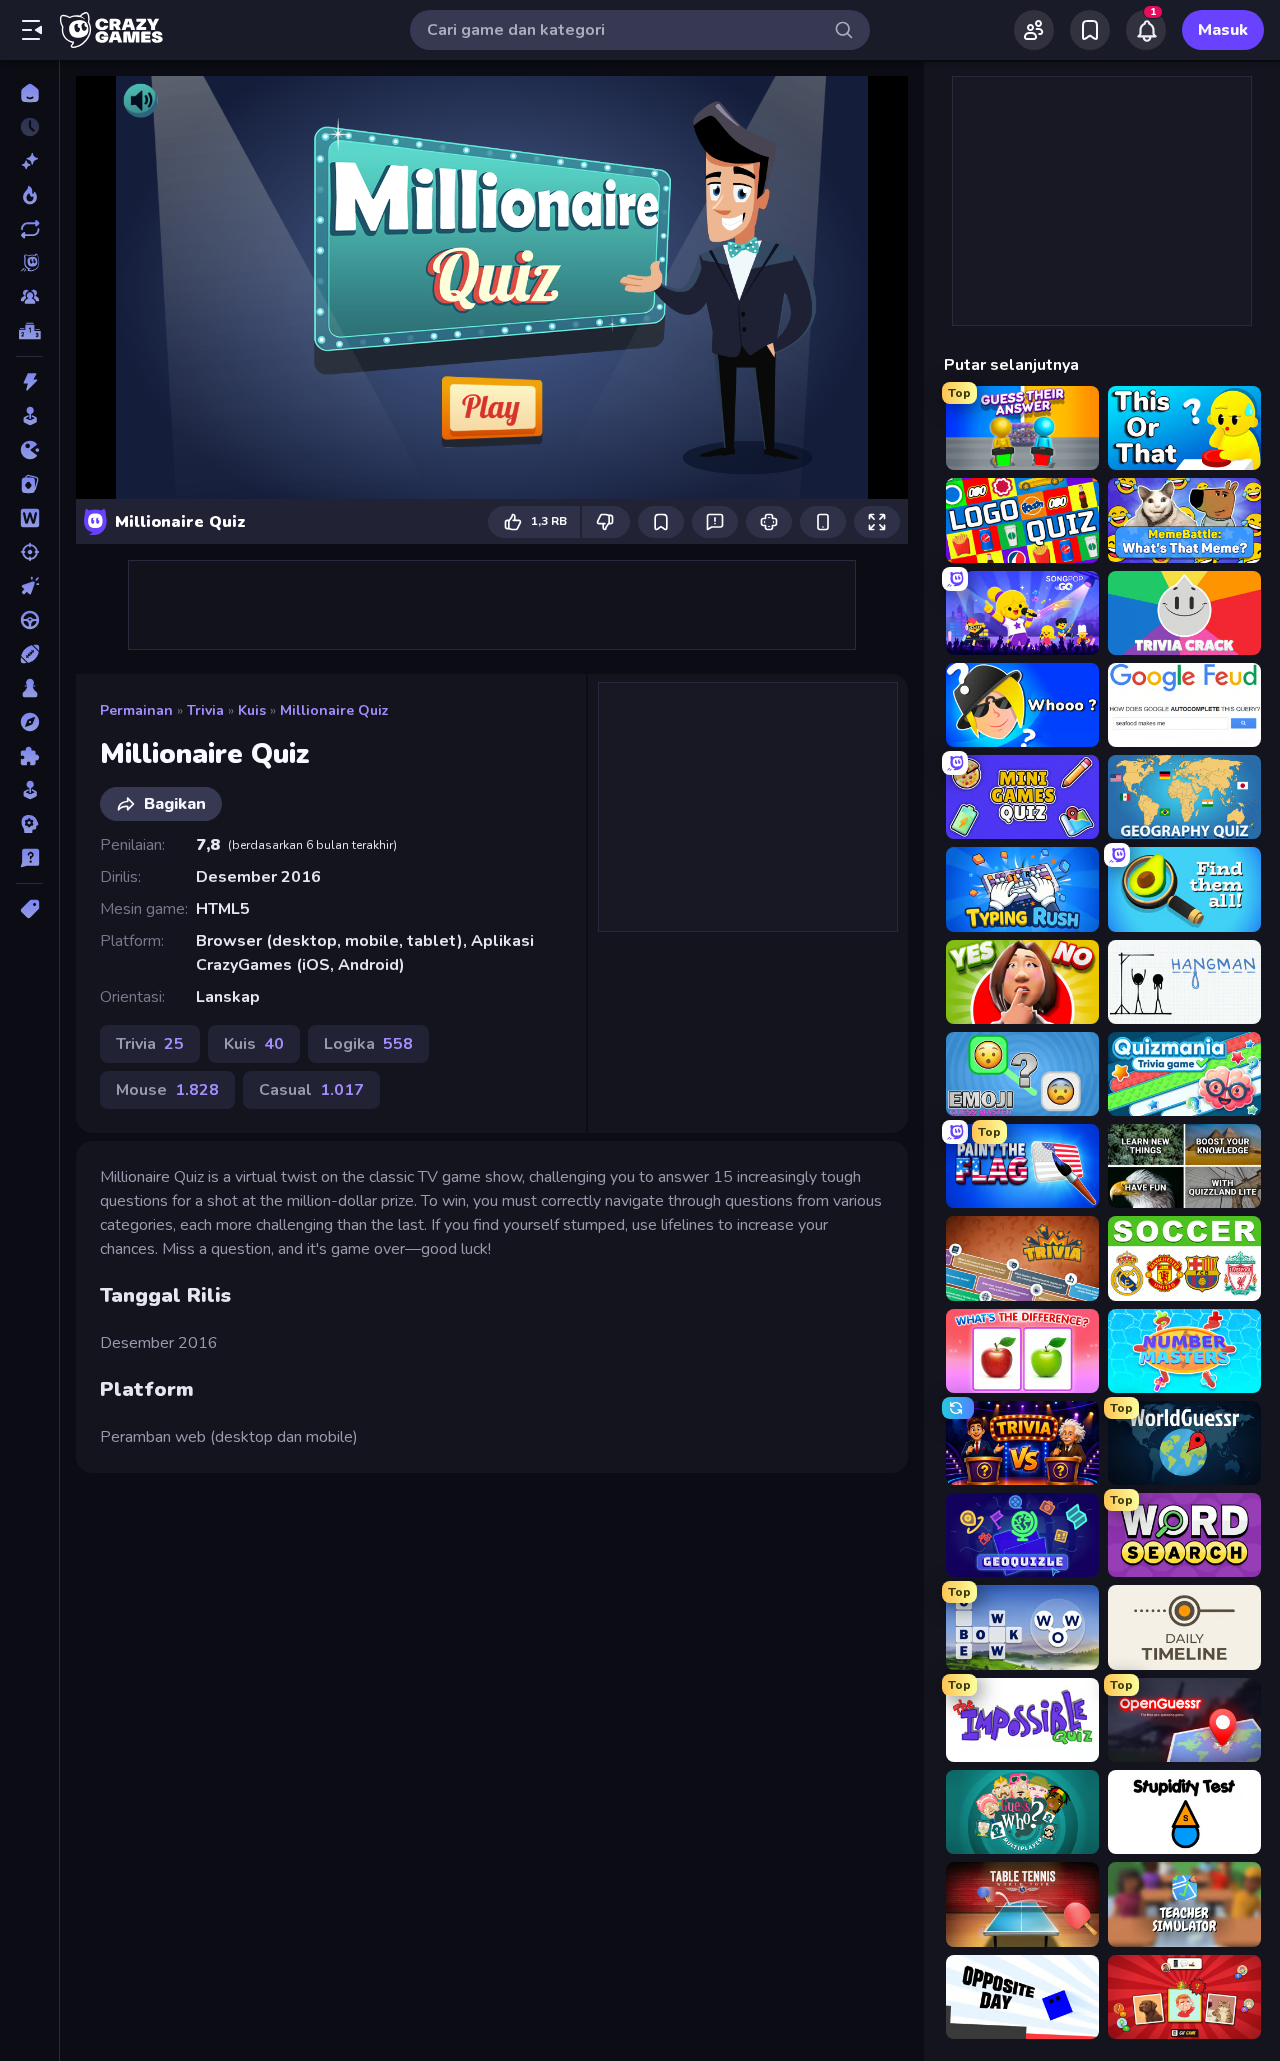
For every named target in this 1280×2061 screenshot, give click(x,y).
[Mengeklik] (29, 586)
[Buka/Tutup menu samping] (32, 30)
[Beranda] (29, 93)
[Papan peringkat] (29, 331)
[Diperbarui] (29, 229)
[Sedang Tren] (29, 195)
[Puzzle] (29, 756)
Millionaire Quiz (334, 710)
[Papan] (29, 688)
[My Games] (1090, 30)
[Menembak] (29, 552)
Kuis (252, 710)
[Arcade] (29, 416)
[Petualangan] (29, 722)
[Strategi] (29, 824)
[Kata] (29, 518)
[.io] (29, 450)
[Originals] (29, 263)
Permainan (136, 710)
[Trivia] (29, 858)
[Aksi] (29, 382)
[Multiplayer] (29, 297)
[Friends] (1034, 30)
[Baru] (29, 161)
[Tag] (29, 909)
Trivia (205, 710)
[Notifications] (1146, 30)
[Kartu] (29, 484)
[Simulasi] (29, 790)
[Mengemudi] (29, 620)
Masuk (1223, 30)
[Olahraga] (29, 654)
